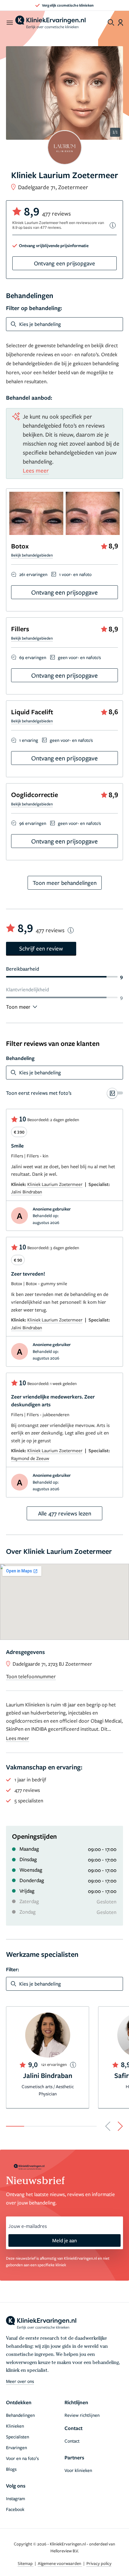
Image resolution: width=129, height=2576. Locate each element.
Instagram (16, 2498)
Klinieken (15, 2426)
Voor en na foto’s (22, 2458)
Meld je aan (64, 2240)
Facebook (15, 2509)
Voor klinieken (78, 2470)
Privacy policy (99, 2563)
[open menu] (9, 22)
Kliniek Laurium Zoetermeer (55, 1184)
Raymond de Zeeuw (30, 1458)
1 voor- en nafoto (75, 574)
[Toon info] (113, 225)
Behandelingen (20, 2415)
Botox (20, 546)
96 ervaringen (33, 823)
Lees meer (36, 470)
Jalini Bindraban (27, 1192)
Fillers (20, 629)
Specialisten (18, 2437)
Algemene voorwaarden (60, 2563)
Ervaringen (16, 2447)
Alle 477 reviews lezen (65, 1513)
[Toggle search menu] (111, 22)
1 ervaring (29, 740)
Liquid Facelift (32, 712)
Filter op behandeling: (34, 308)
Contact (72, 2441)
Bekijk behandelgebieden (32, 555)
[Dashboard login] (120, 22)
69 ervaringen (33, 657)
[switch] (64, 1093)
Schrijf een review (41, 948)
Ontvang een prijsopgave (64, 263)
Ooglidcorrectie (34, 794)
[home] (50, 22)
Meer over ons (20, 2381)
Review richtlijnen (82, 2415)
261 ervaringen (33, 574)
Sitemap (26, 2563)
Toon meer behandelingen (65, 883)
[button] (108, 2126)
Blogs (11, 2469)
